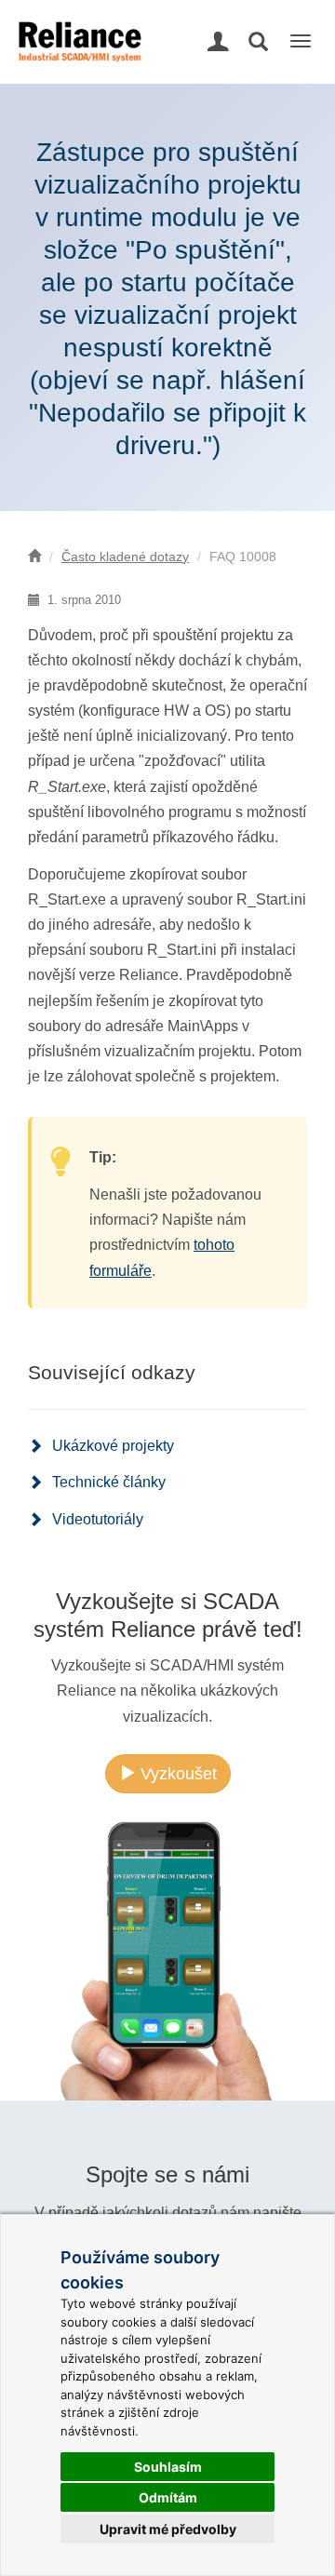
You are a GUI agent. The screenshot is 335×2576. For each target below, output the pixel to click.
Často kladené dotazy (125, 557)
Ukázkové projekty (113, 1446)
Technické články (109, 1482)
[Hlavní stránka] (78, 23)
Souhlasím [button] (168, 2467)
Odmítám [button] (168, 2497)
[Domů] (34, 557)
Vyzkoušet (176, 1774)
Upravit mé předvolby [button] (168, 2529)
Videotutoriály (98, 1519)
